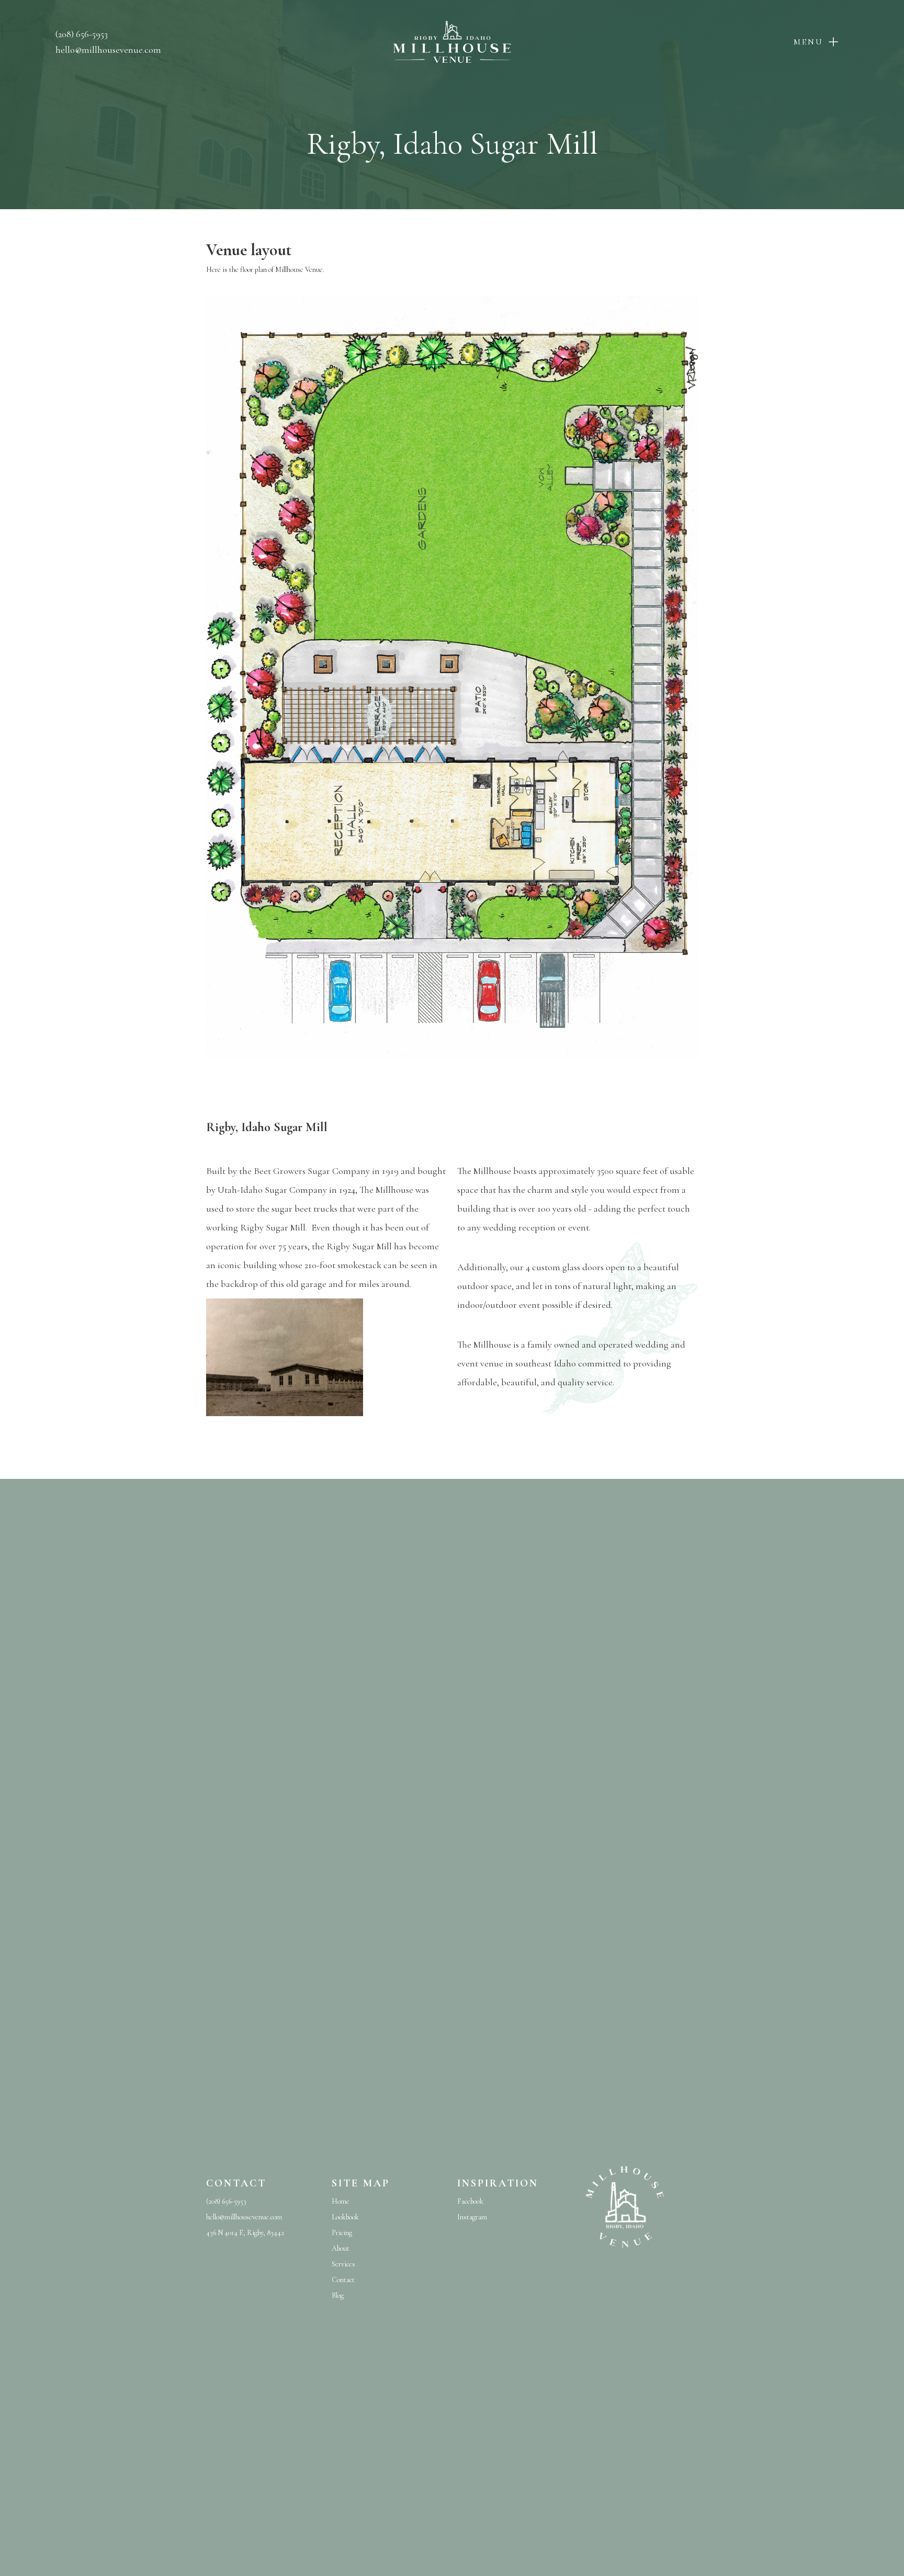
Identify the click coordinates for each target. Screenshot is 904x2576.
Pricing (342, 2233)
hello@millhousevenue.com (108, 50)
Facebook (470, 2201)
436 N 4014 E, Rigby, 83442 (245, 2233)
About (341, 2248)
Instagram (472, 2217)
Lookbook (345, 2217)
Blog (338, 2295)
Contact (343, 2280)
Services (343, 2264)
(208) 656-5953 (82, 34)
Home (341, 2201)
